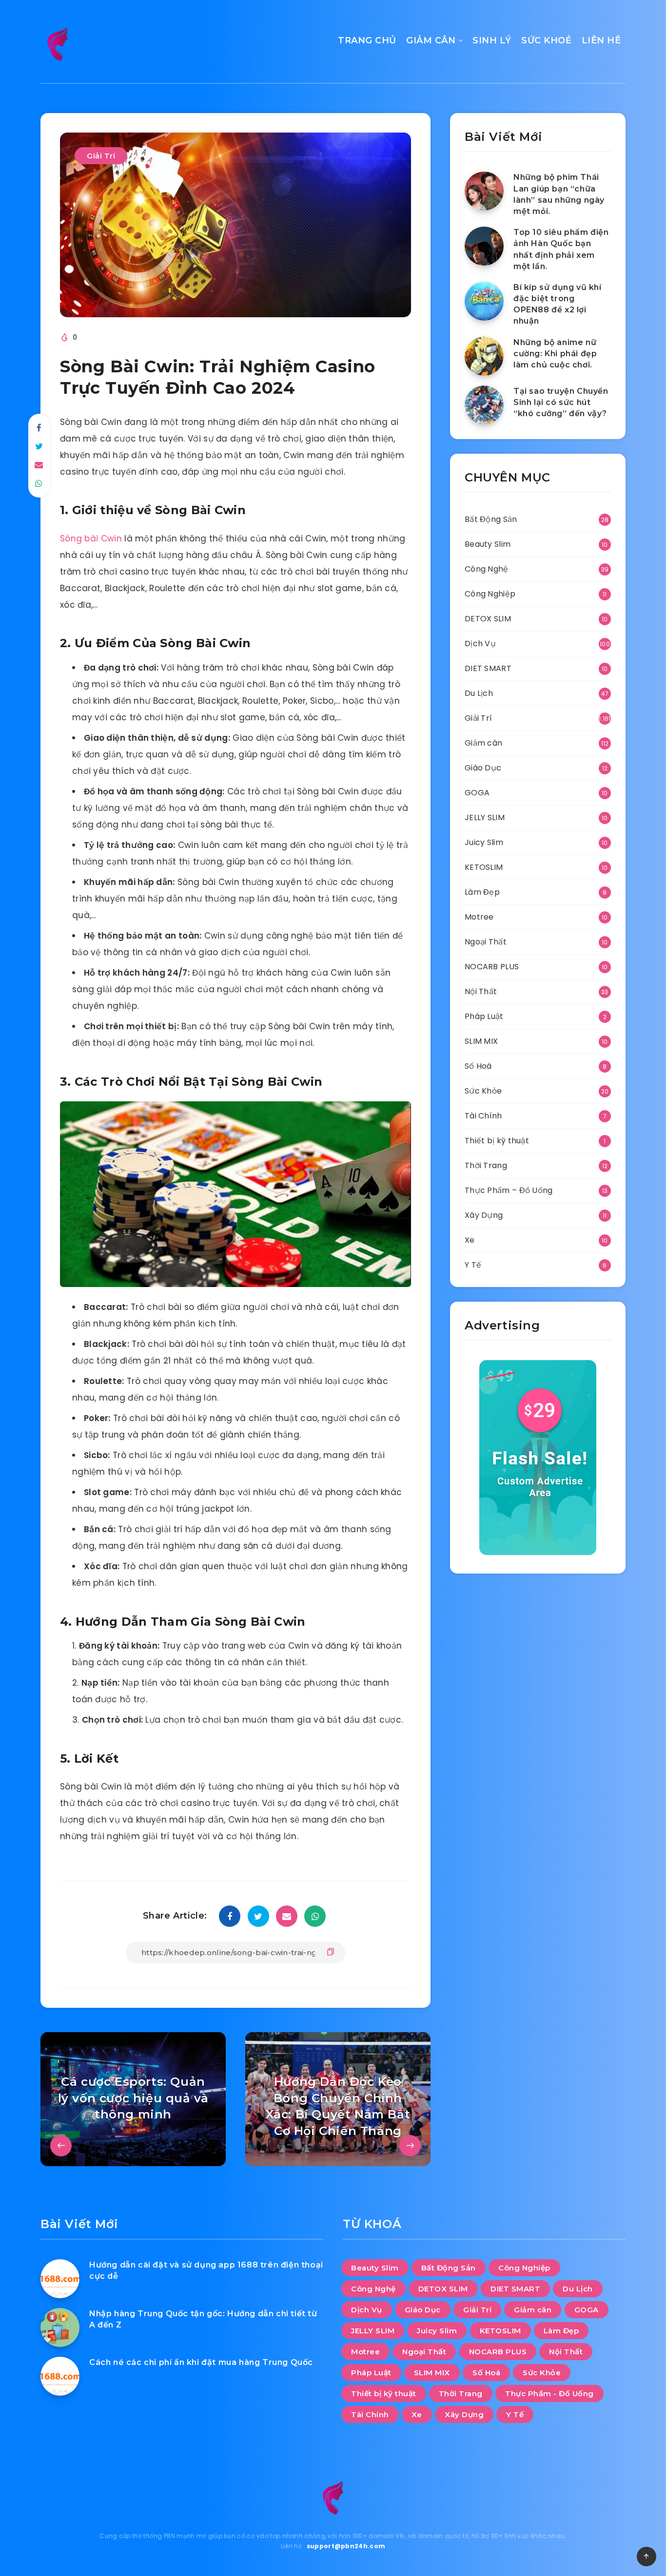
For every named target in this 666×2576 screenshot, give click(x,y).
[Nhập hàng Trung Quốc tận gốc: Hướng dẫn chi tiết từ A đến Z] (60, 2327)
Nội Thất (481, 991)
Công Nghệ (487, 569)
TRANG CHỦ (367, 40)
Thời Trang (486, 1165)
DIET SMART (488, 668)
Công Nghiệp (490, 594)
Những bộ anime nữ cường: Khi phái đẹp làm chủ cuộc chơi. (555, 354)
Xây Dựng (484, 1215)
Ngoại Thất (486, 942)
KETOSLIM (484, 867)
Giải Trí (101, 156)
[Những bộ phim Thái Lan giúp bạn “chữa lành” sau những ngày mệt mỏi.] (484, 191)
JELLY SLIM (485, 817)
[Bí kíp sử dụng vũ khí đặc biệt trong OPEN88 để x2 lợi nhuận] (484, 301)
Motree (479, 917)
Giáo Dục (483, 768)
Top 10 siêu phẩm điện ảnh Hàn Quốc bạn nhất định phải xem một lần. (561, 249)
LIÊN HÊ (601, 40)
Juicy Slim (484, 842)
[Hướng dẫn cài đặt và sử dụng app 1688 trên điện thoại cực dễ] (60, 2279)
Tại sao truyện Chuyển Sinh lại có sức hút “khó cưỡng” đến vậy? (561, 402)
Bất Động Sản (491, 519)
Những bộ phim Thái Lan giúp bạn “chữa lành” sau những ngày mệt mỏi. (559, 194)
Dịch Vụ (480, 644)
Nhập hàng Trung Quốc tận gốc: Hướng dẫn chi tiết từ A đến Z (203, 2319)
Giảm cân (483, 743)
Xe (470, 1240)
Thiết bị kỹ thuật (497, 1141)
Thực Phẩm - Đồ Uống (549, 2393)
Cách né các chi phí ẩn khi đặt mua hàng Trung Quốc (201, 2362)
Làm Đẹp (482, 892)
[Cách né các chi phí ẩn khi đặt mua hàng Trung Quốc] (60, 2376)
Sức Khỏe (483, 1091)
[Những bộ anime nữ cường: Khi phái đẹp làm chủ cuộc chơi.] (484, 356)
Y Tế (473, 1265)
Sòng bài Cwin (91, 538)
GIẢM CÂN (431, 40)
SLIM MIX (481, 1041)
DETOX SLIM (488, 619)
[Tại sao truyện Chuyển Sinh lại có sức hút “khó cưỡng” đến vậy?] (484, 405)
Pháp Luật (484, 1016)
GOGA (477, 793)
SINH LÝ (492, 40)
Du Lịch (479, 693)
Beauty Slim (488, 544)
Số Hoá (478, 1066)
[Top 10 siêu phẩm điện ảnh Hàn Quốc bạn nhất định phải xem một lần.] (484, 246)
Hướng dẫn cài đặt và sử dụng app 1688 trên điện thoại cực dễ (206, 2270)
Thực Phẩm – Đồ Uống (509, 1190)
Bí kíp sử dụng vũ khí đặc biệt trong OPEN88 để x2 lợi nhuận (558, 304)
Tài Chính (483, 1116)
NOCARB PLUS (492, 967)
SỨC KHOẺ (546, 40)
